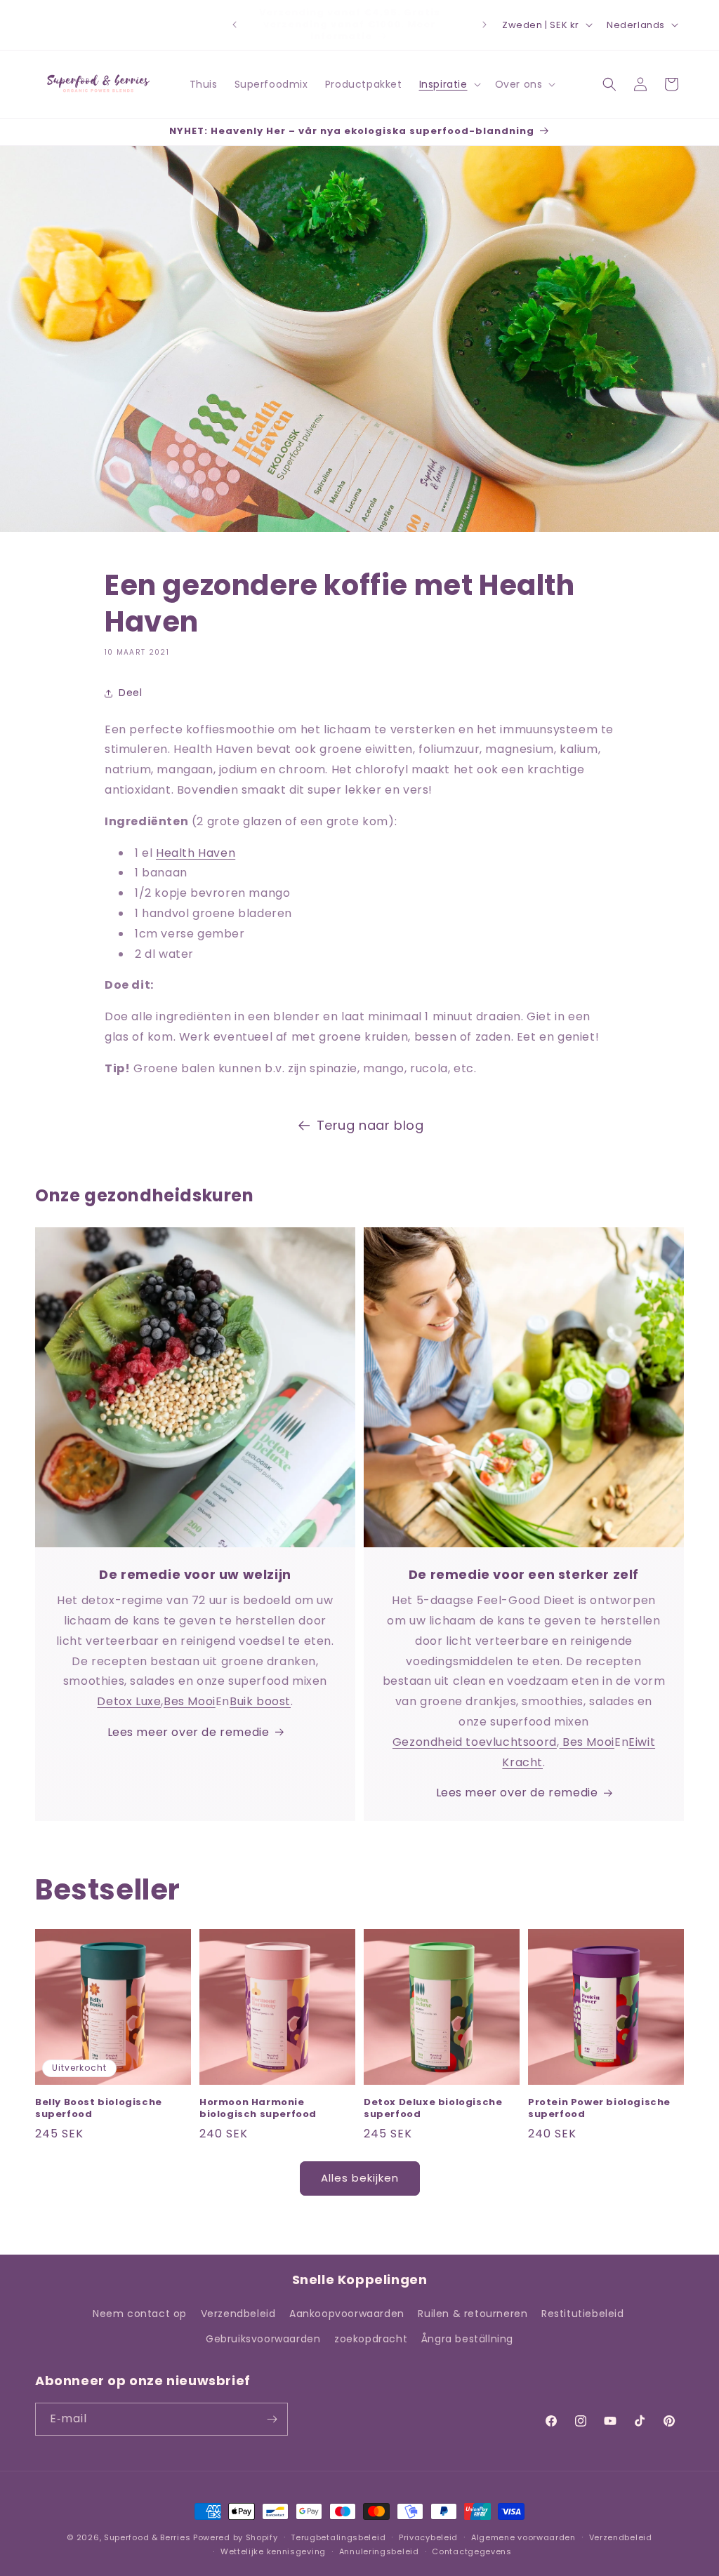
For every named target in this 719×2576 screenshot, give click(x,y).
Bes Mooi (190, 1701)
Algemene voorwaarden (523, 2537)
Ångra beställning (467, 2339)
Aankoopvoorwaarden (347, 2314)
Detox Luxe (129, 1701)
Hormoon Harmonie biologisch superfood (258, 2109)
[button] (449, 84)
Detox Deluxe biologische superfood (433, 2109)
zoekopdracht (371, 2339)
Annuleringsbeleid (379, 2551)
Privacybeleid (428, 2537)
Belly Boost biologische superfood (99, 2109)
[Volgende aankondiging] (484, 25)
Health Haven (196, 853)
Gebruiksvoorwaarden (263, 2339)
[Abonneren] (272, 2419)
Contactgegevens (472, 2551)
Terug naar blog (370, 1125)
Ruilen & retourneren (473, 2314)
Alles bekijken (360, 2178)
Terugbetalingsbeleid (338, 2537)
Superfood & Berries (147, 2537)
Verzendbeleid (238, 2314)
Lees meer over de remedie (189, 1732)
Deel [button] (130, 693)
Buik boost (260, 1701)
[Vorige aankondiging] (235, 25)
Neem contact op (140, 2314)
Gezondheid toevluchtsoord (475, 1742)
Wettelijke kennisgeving (273, 2551)
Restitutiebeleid (583, 2314)
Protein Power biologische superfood (599, 2109)
